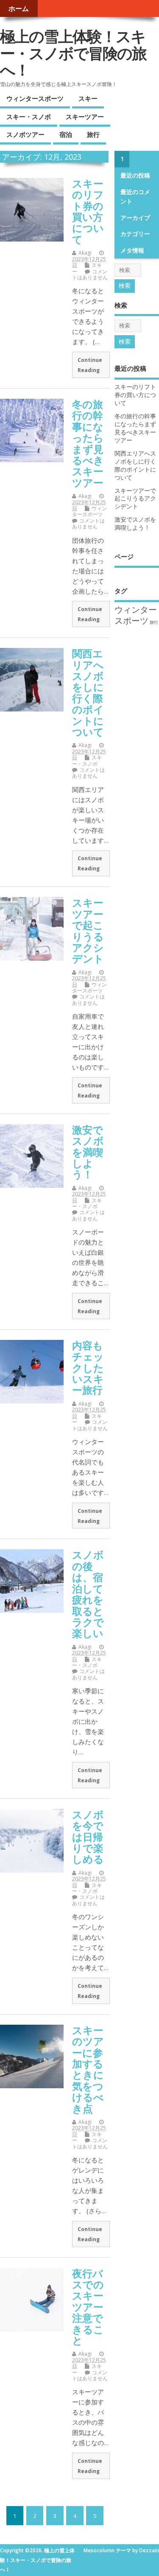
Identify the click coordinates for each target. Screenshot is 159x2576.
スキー (88, 98)
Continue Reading (90, 365)
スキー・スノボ (29, 117)
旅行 (93, 134)
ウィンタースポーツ (35, 98)
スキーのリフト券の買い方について (88, 211)
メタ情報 (132, 250)
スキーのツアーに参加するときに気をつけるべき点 (88, 2069)
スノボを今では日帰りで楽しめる (88, 1837)
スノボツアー (25, 134)
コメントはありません (90, 274)
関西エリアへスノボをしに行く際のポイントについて (88, 692)
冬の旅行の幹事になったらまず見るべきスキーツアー (88, 443)
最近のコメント (135, 197)
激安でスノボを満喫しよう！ (88, 1152)
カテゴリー (135, 234)
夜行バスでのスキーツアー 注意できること (88, 2307)
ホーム (19, 8)
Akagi (85, 253)
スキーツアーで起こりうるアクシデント (88, 930)
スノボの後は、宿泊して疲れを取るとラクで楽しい (88, 1594)
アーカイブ (135, 218)
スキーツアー (85, 117)
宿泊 (66, 134)
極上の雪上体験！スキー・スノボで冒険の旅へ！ (73, 53)
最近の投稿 (135, 175)
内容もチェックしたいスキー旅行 (88, 1368)
